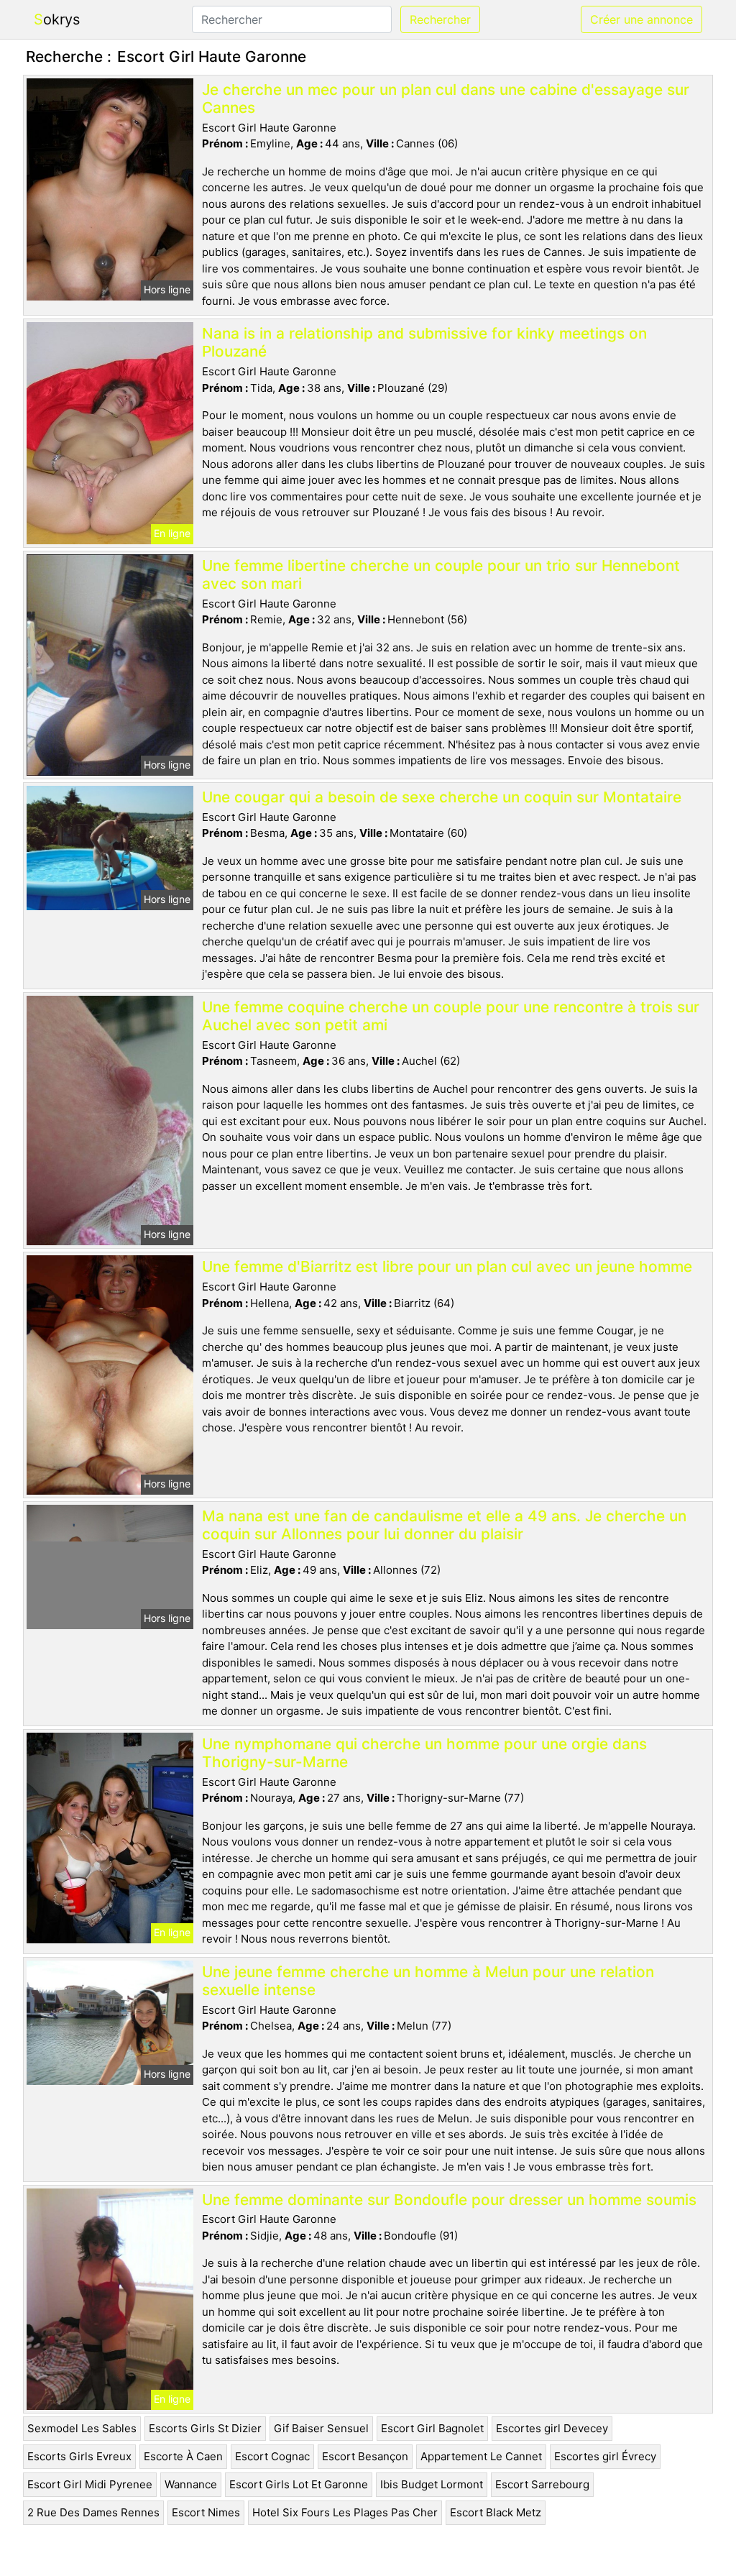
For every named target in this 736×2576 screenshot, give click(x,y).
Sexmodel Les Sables (82, 2428)
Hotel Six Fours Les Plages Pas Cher (345, 2512)
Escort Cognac (272, 2456)
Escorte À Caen (183, 2456)
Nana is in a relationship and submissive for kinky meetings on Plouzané (424, 342)
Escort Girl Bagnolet (432, 2428)
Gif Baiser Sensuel (321, 2428)
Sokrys (57, 19)
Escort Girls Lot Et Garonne (299, 2484)
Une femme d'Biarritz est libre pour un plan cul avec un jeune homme (447, 1266)
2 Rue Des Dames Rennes (93, 2512)
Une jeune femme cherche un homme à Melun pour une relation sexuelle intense (428, 1981)
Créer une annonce (641, 19)
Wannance (191, 2484)
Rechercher (440, 19)
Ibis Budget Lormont (432, 2484)
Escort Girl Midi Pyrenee (90, 2484)
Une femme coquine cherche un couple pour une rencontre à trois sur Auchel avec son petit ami (451, 1016)
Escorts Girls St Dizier (205, 2428)
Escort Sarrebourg (542, 2484)
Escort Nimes (206, 2512)
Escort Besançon (365, 2456)
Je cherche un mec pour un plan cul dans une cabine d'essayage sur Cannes (446, 98)
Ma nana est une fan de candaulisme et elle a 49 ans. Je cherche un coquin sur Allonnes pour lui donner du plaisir (444, 1525)
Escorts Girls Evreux (79, 2456)
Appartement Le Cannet (481, 2456)
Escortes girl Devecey (552, 2428)
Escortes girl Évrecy (605, 2456)
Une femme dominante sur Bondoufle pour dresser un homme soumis (449, 2200)
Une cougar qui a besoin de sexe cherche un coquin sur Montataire (442, 797)
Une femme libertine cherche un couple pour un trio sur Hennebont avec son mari (441, 574)
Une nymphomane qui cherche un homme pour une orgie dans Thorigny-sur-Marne (424, 1753)
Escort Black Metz (496, 2512)
